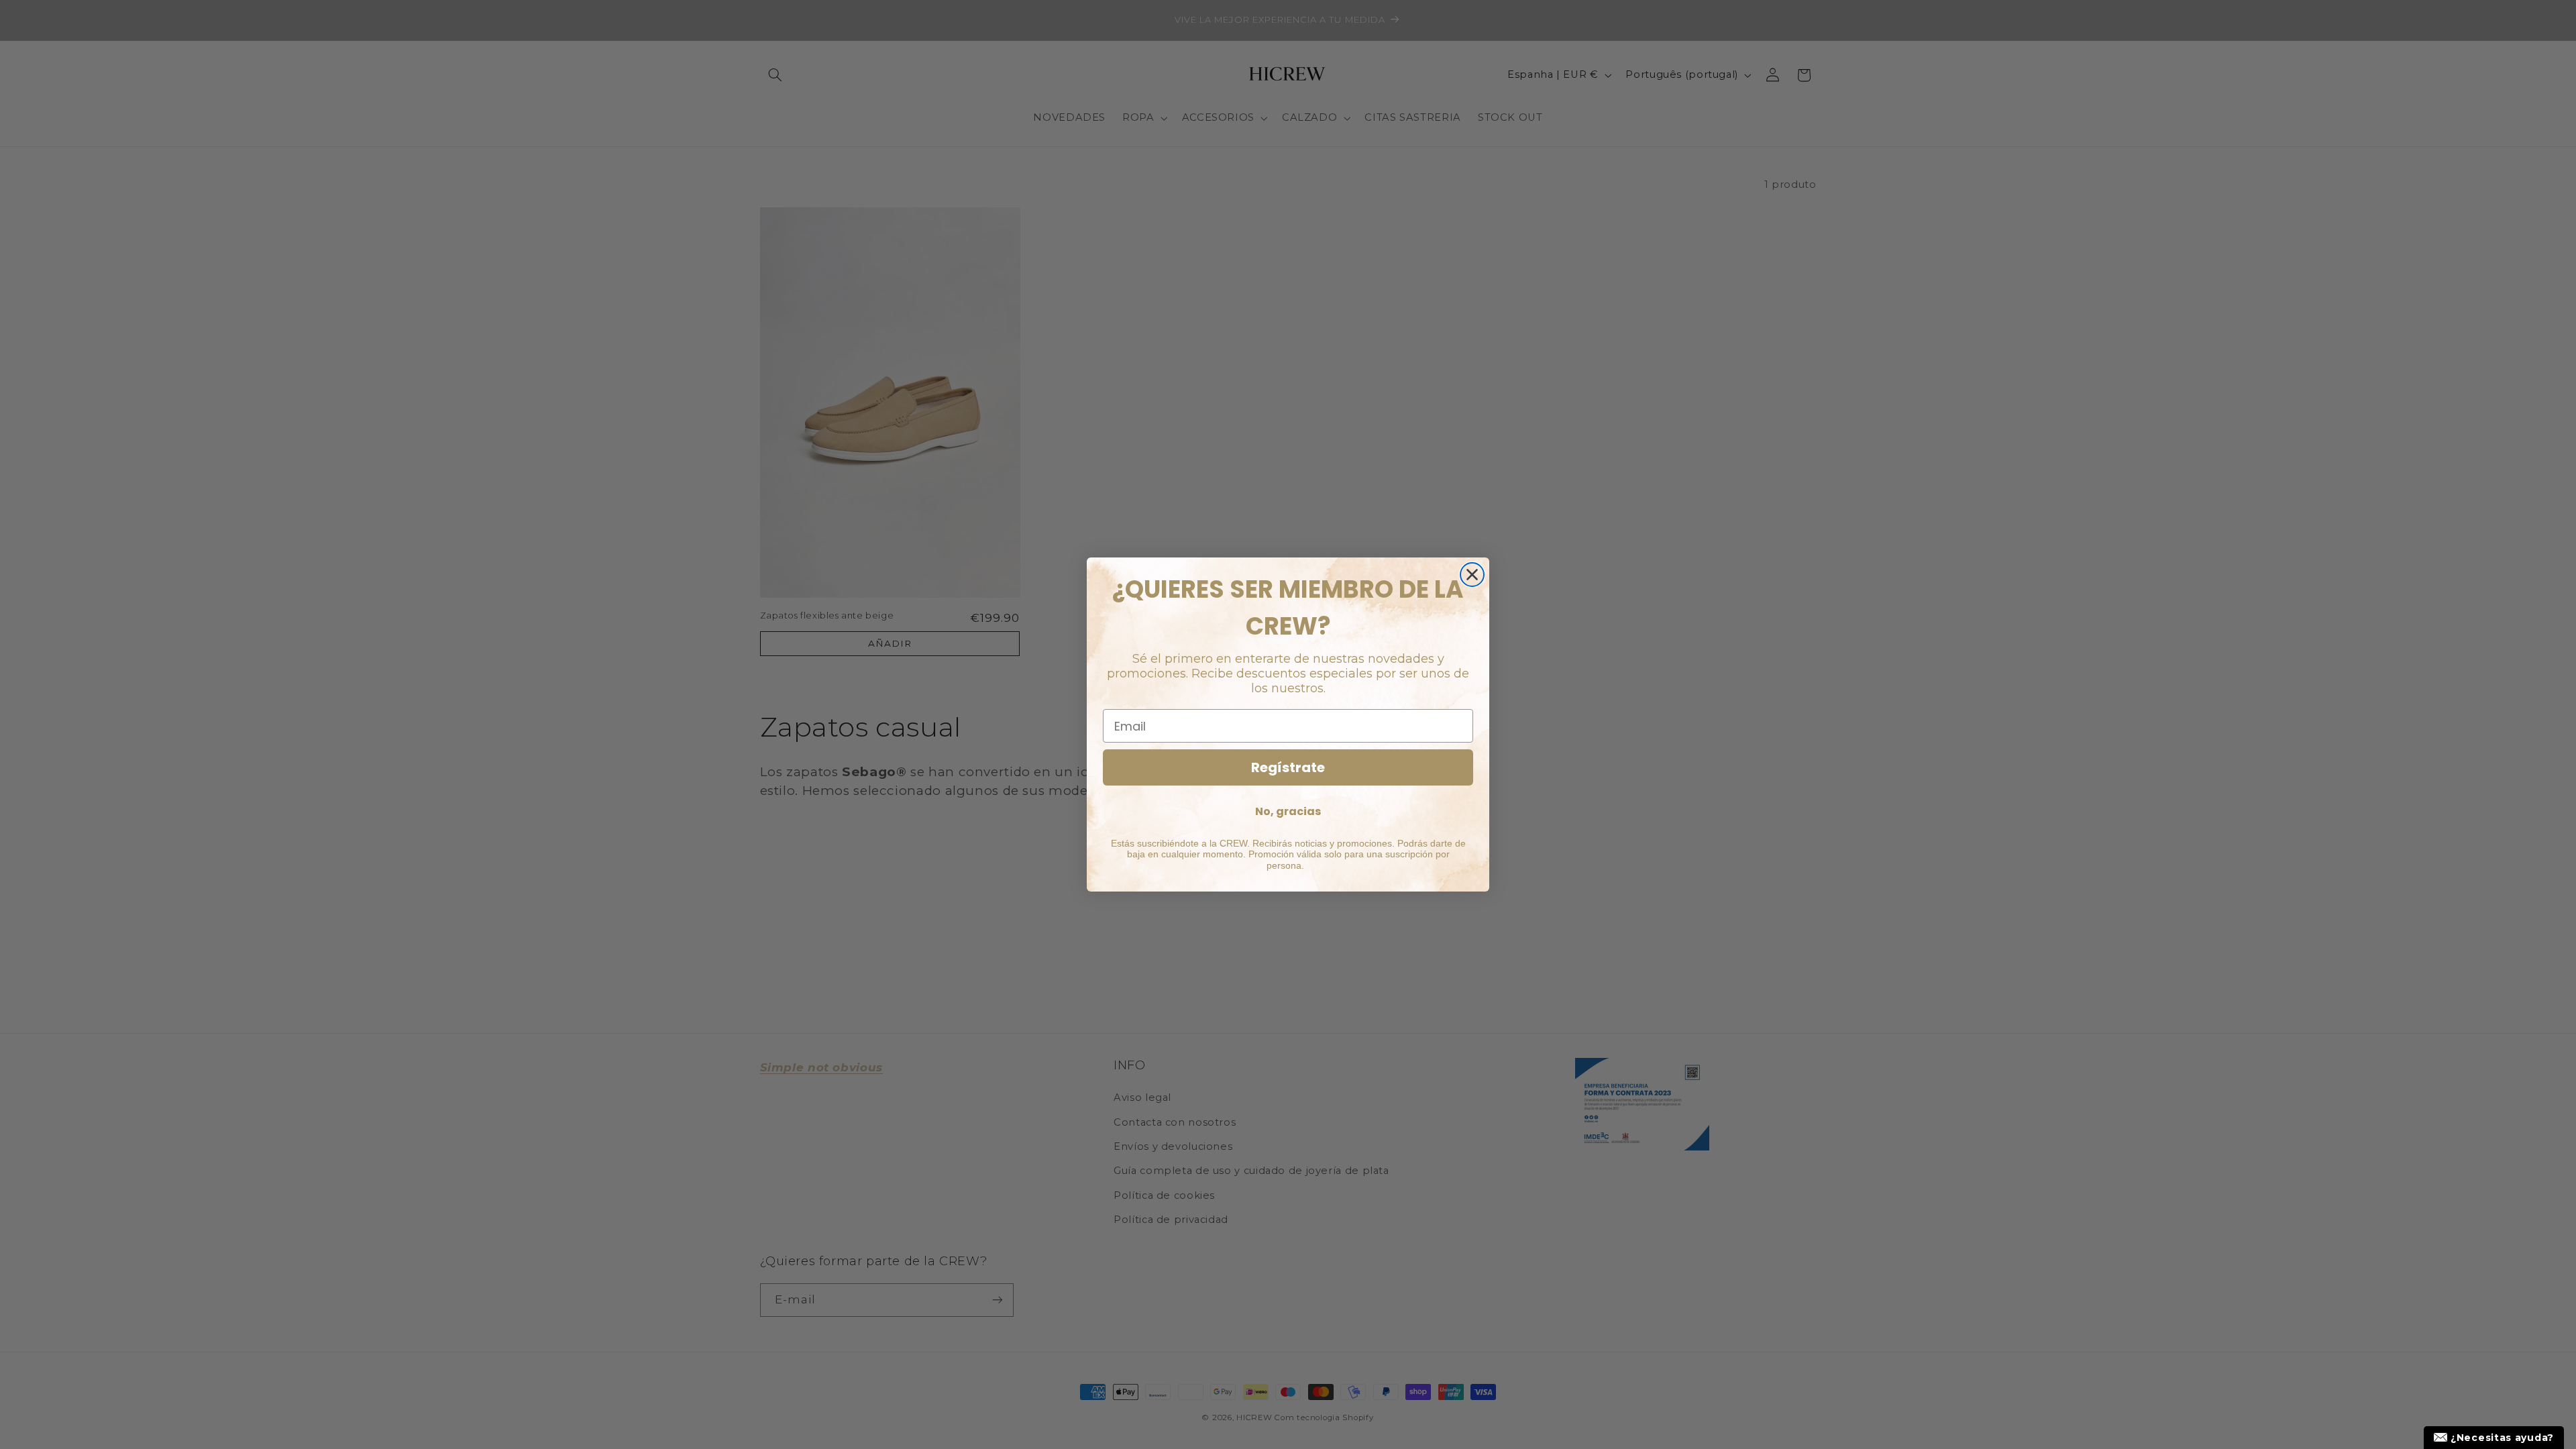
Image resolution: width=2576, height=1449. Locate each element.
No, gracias (1288, 811)
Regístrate (1288, 767)
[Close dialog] (1472, 575)
